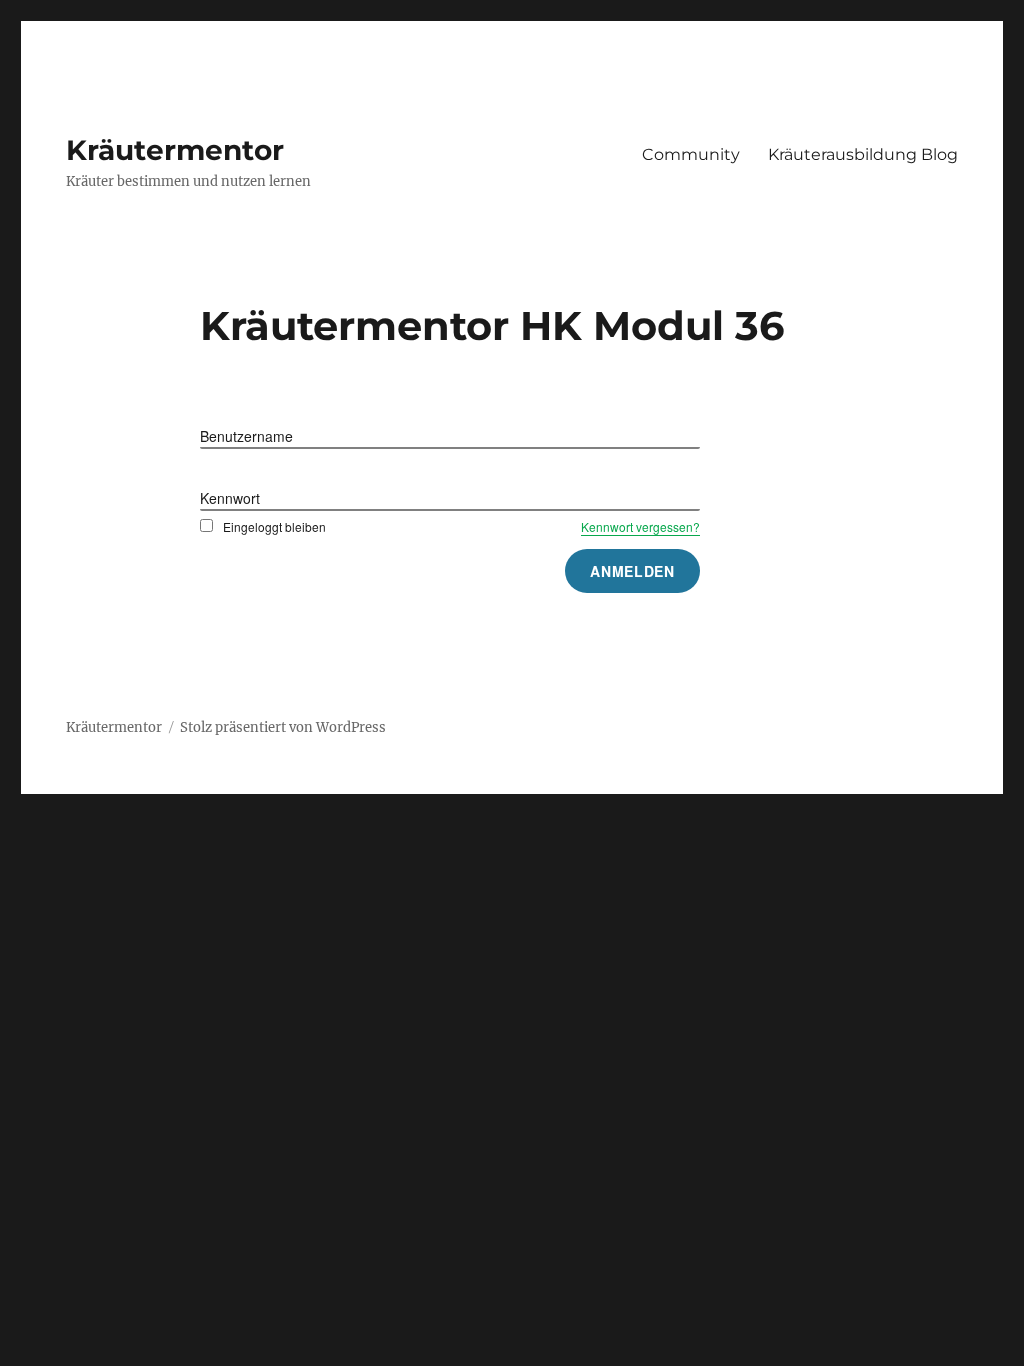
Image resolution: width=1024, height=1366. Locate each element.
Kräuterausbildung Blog (863, 154)
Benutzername (246, 436)
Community (691, 154)
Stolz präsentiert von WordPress (283, 727)
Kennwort (230, 498)
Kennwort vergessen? (640, 526)
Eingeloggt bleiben (274, 526)
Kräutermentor (175, 150)
